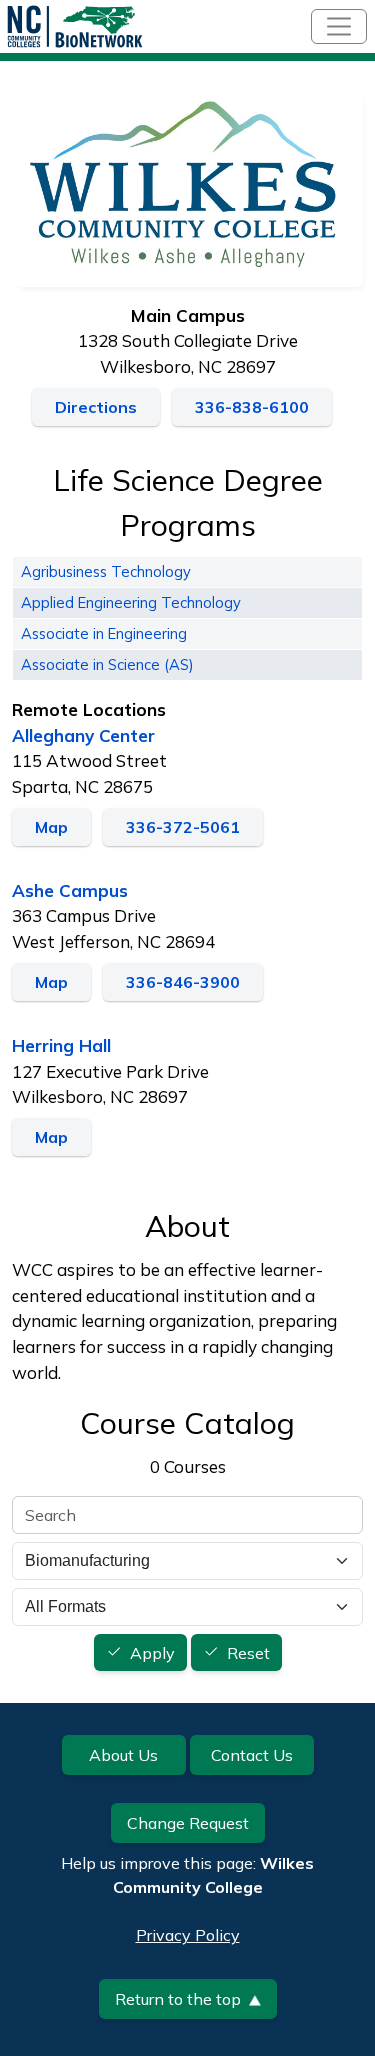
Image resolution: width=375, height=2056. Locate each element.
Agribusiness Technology (106, 571)
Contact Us (252, 1755)
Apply (152, 1653)
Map (51, 827)
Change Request (188, 1823)
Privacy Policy (188, 1935)
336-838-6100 (252, 407)
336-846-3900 (183, 982)
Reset (248, 1653)
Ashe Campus (70, 890)
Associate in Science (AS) (107, 664)
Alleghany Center (83, 735)
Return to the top (178, 1999)
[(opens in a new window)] (187, 185)
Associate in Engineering (104, 633)
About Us (123, 1755)
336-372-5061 (183, 827)
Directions (96, 407)
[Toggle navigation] (339, 26)
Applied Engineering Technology (131, 602)
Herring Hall (61, 1045)
